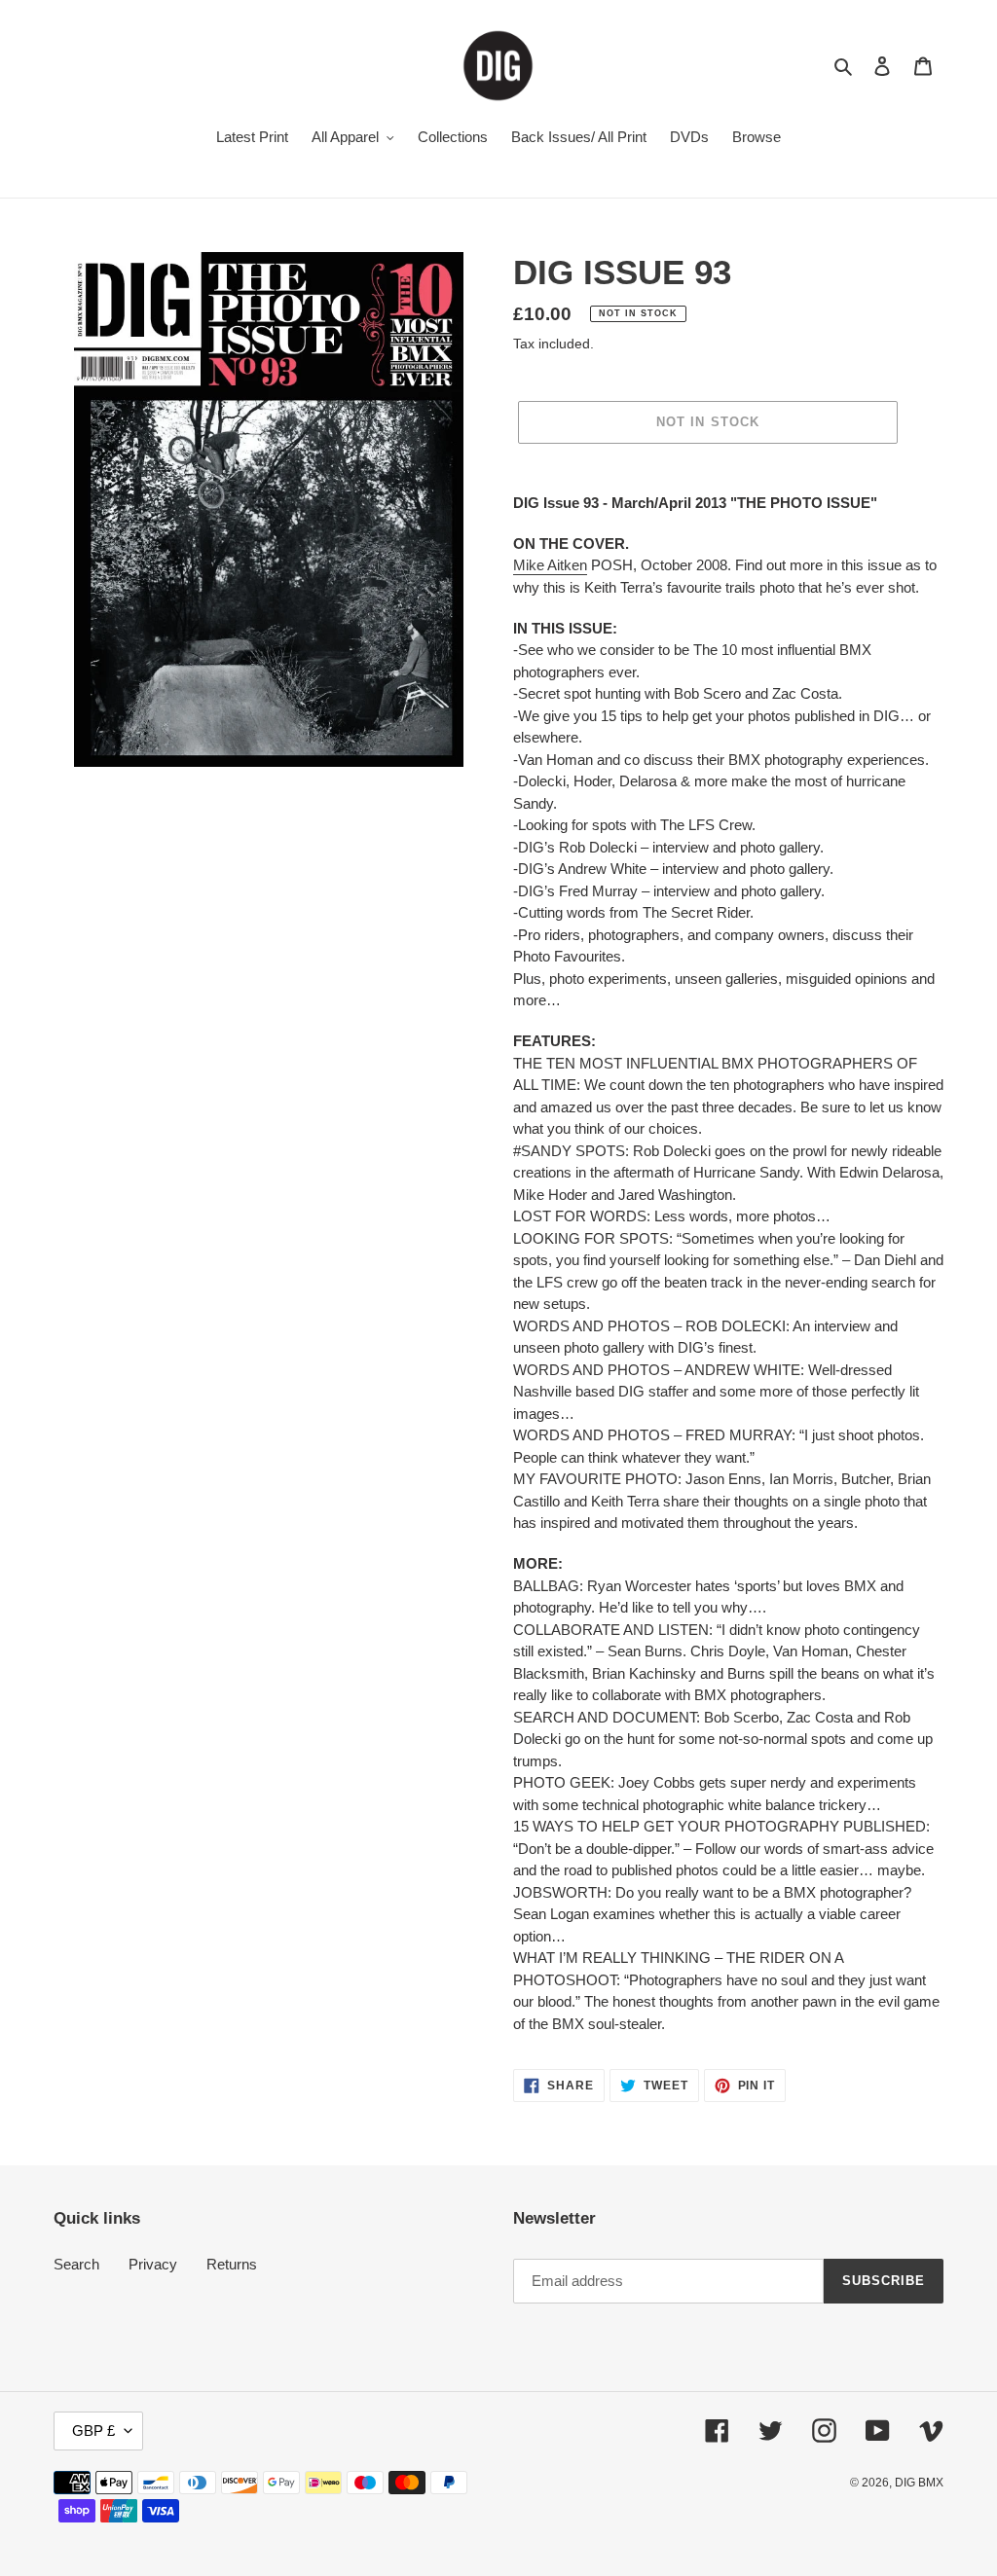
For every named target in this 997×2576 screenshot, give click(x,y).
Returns (232, 2264)
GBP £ (93, 2431)
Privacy (153, 2264)
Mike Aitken (550, 565)
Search (76, 2264)
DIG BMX (919, 2483)
